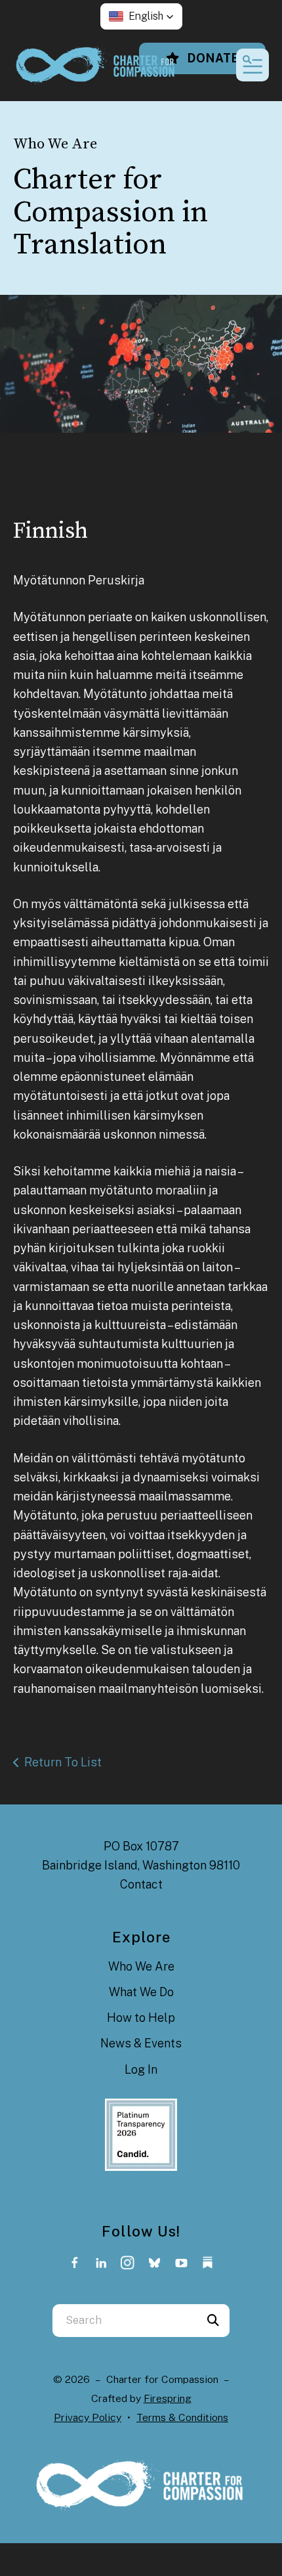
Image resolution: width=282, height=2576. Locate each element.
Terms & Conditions (182, 2417)
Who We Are (141, 1966)
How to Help (141, 2018)
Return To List (63, 1762)
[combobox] (125, 2321)
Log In (141, 2069)
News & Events (141, 2043)
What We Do (141, 1992)
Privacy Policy (88, 2417)
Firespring (168, 2398)
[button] (141, 16)
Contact (141, 1884)
